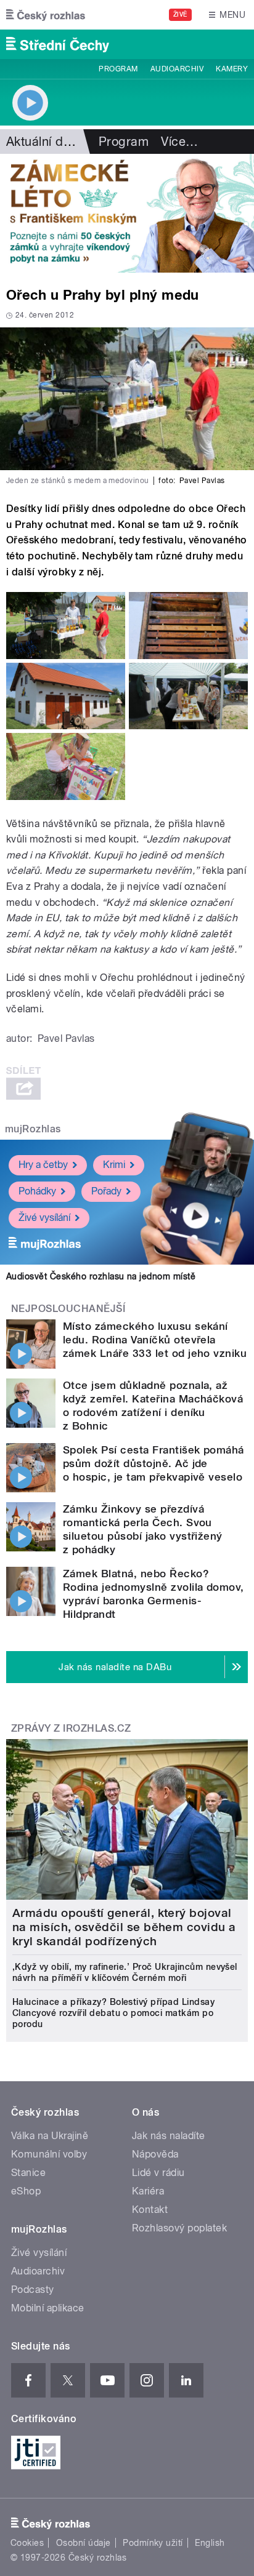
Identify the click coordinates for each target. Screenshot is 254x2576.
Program (118, 69)
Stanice (28, 2173)
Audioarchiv (177, 69)
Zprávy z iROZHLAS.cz (71, 1728)
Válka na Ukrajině (50, 2136)
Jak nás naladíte (169, 2136)
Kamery (232, 69)
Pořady (106, 1191)
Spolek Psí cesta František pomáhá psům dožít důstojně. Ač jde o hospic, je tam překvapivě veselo (154, 1463)
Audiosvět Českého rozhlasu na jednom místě (101, 1276)
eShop (26, 2191)
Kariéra (148, 2191)
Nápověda (155, 2154)
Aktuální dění (43, 142)
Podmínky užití (153, 2543)
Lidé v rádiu (158, 2173)
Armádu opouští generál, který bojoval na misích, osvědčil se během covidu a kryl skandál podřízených (124, 1927)
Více (179, 142)
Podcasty (33, 2290)
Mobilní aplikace (48, 2308)
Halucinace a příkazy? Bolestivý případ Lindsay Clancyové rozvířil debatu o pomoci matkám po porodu (113, 2013)
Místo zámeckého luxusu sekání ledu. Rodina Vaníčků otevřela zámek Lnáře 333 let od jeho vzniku (155, 1340)
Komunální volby (49, 2154)
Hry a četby (43, 1165)
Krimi (114, 1165)
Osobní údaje (84, 2543)
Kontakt (150, 2210)
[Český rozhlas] (46, 15)
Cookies (27, 2543)
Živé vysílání (44, 1218)
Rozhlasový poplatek (179, 2228)
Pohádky (37, 1191)
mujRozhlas (33, 1129)
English (210, 2543)
